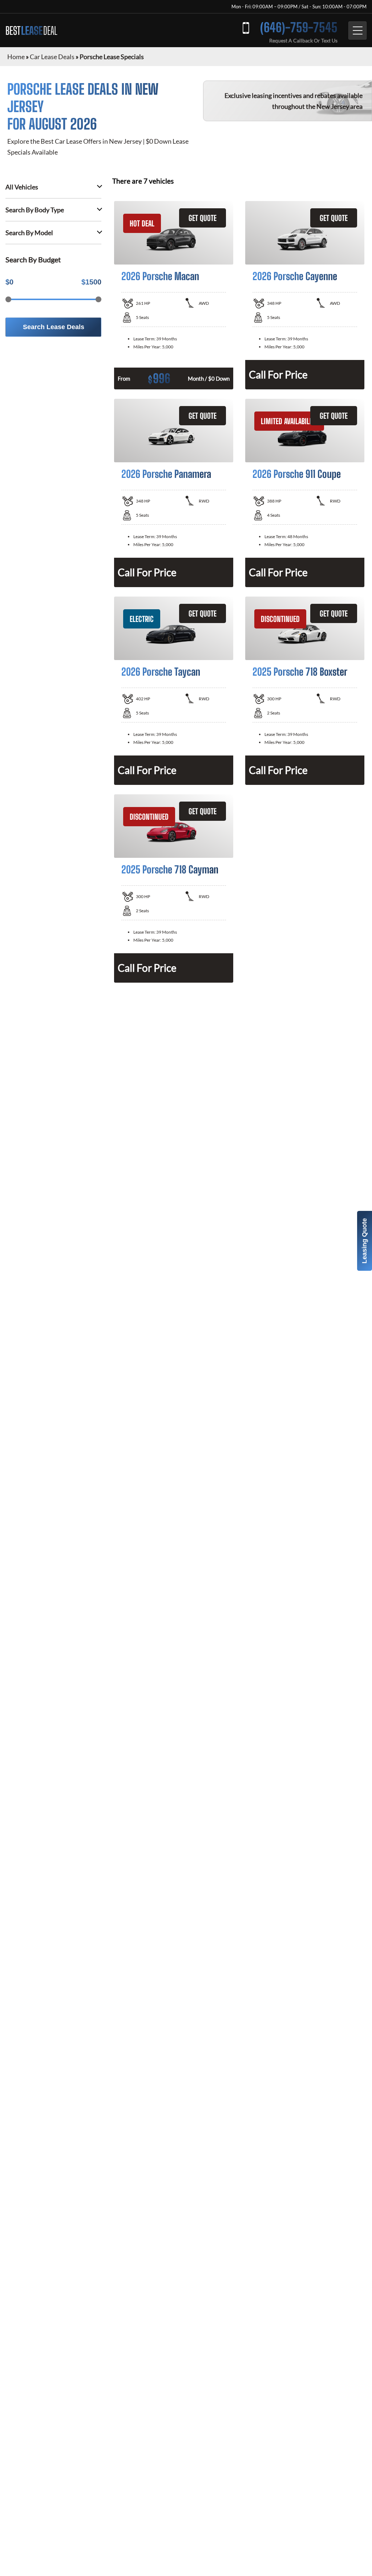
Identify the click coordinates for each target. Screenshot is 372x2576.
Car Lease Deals (52, 57)
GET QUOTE (203, 218)
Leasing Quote (364, 1241)
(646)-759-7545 (299, 27)
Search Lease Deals (54, 327)
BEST (31, 30)
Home (16, 57)
